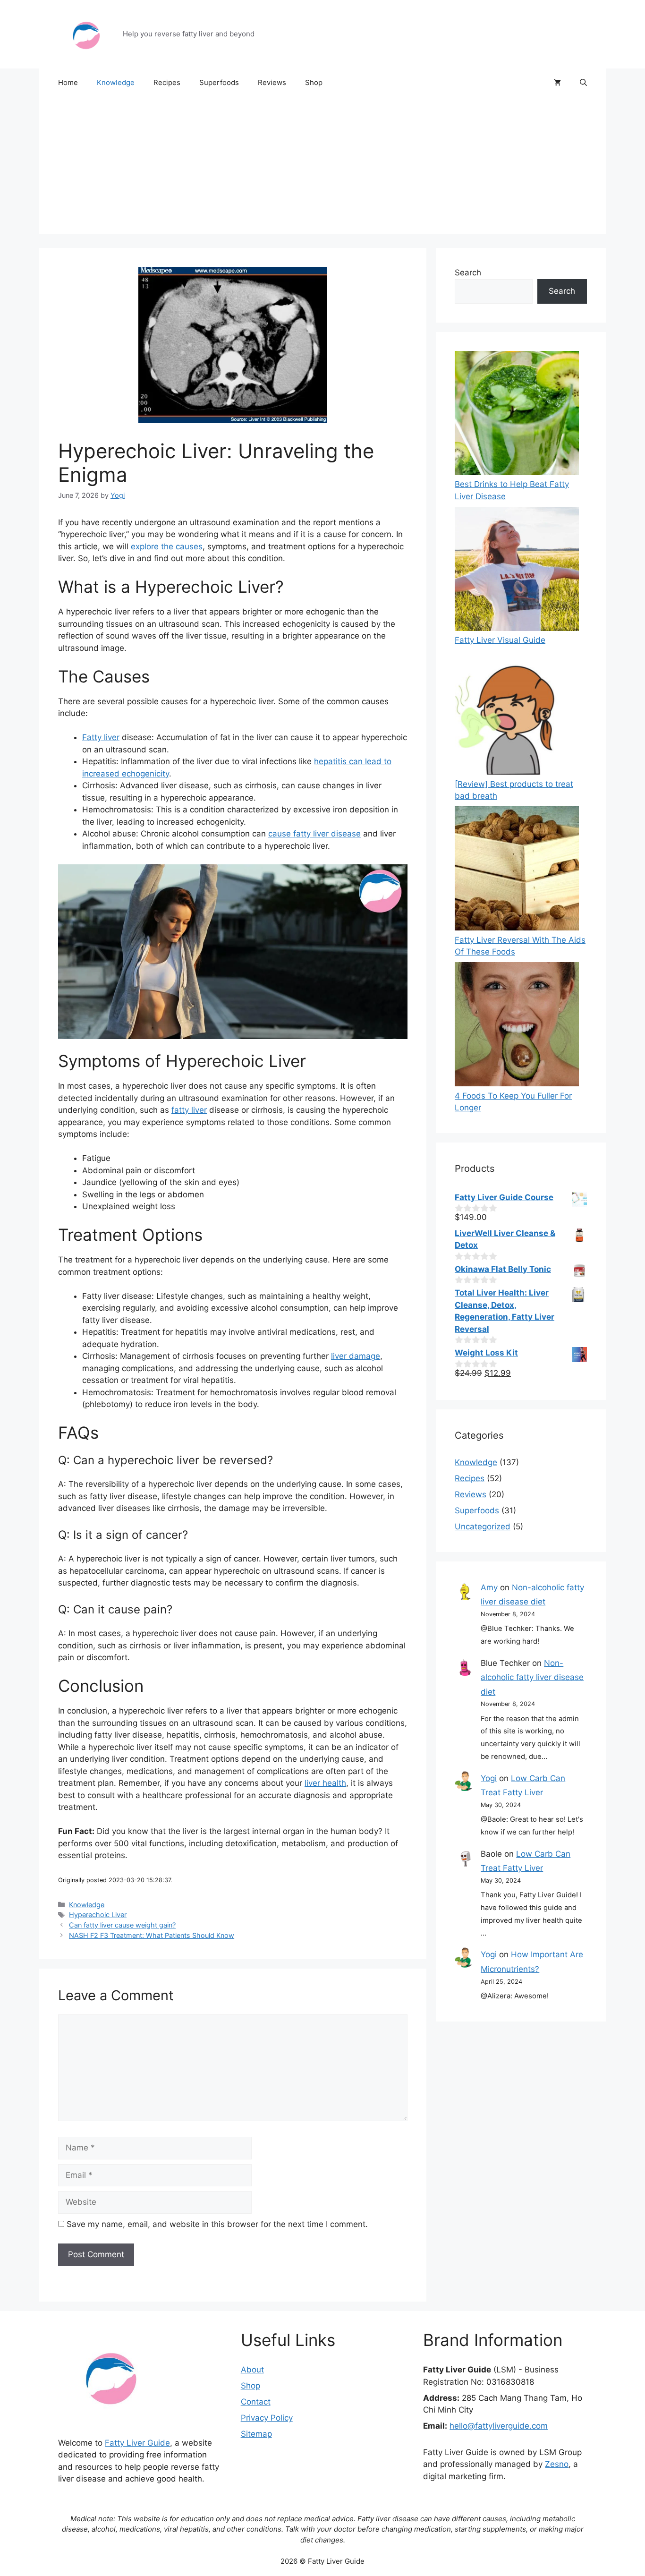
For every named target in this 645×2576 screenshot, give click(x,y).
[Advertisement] (322, 168)
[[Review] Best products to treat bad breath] (517, 714)
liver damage (356, 1356)
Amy (489, 1587)
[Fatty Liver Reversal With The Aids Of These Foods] (517, 870)
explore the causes (167, 546)
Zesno (557, 2464)
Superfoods (219, 82)
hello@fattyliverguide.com (499, 2426)
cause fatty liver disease (314, 834)
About (252, 2370)
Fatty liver (101, 737)
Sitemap (256, 2434)
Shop (314, 82)
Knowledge (116, 82)
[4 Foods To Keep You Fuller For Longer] (517, 1026)
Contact (256, 2402)
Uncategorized (483, 1527)
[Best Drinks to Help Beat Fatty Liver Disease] (517, 415)
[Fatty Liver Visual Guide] (517, 571)
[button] (583, 83)
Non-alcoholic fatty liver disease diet (532, 1677)
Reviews (272, 82)
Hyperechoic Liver (98, 1915)
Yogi (489, 1778)
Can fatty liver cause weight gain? (122, 1925)
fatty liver (189, 1110)
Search (468, 273)
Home (68, 82)
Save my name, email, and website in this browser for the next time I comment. (217, 2224)
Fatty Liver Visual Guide (500, 640)
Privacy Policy (267, 2418)
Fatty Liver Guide (137, 2443)
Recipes (167, 82)
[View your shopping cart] (557, 83)
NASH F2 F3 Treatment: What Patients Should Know (152, 1935)
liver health (325, 1783)
